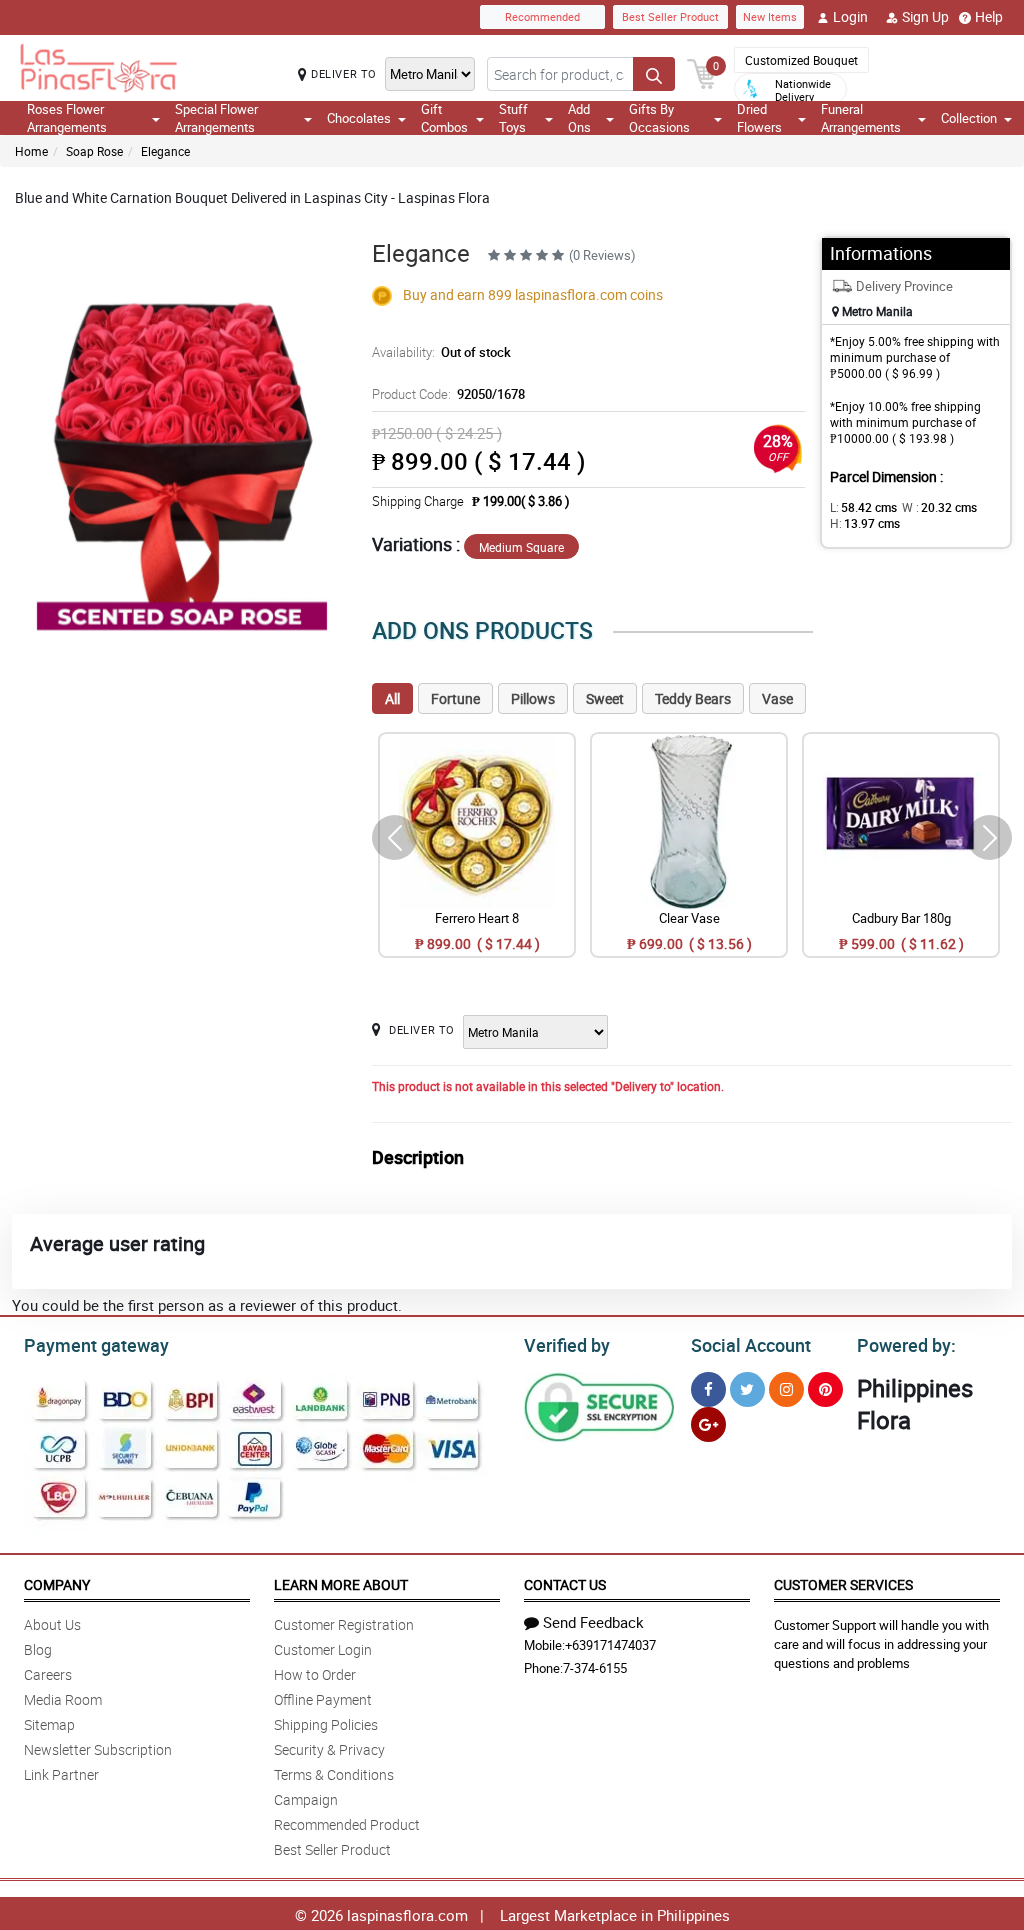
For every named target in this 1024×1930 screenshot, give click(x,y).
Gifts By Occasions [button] (659, 118)
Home (31, 151)
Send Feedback (593, 1622)
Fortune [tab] (455, 698)
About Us (52, 1624)
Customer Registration (344, 1624)
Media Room (63, 1699)
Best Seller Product (670, 16)
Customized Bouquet (801, 60)
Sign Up (925, 16)
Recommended (542, 16)
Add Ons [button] (579, 118)
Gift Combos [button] (444, 118)
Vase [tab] (777, 698)
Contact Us (565, 1584)
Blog (38, 1649)
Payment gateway (96, 1345)
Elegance (165, 151)
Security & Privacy (329, 1749)
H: (865, 523)
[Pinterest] (825, 1389)
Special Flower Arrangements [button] (216, 118)
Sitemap (49, 1724)
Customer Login (323, 1649)
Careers (48, 1674)
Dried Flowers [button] (759, 118)
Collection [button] (969, 118)
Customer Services (843, 1584)
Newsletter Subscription (98, 1749)
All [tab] (392, 698)
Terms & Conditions (334, 1774)
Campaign (306, 1799)
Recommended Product (347, 1824)
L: (863, 507)
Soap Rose (94, 151)
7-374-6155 (595, 1668)
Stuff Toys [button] (513, 118)
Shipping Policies (326, 1724)
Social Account (751, 1345)
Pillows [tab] (533, 698)
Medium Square (521, 547)
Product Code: (448, 394)
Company (57, 1584)
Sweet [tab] (605, 698)
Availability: (441, 352)
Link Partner (61, 1774)
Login (850, 16)
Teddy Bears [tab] (693, 698)
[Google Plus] (708, 1424)
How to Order (315, 1674)
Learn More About (341, 1584)
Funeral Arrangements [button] (861, 118)
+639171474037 (610, 1645)
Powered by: (906, 1345)
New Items (770, 16)
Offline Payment (323, 1699)
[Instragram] (786, 1389)
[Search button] (654, 74)
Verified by (567, 1345)
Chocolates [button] (359, 118)
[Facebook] (708, 1389)
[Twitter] (747, 1389)
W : (939, 507)
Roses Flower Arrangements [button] (67, 118)
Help (989, 16)
